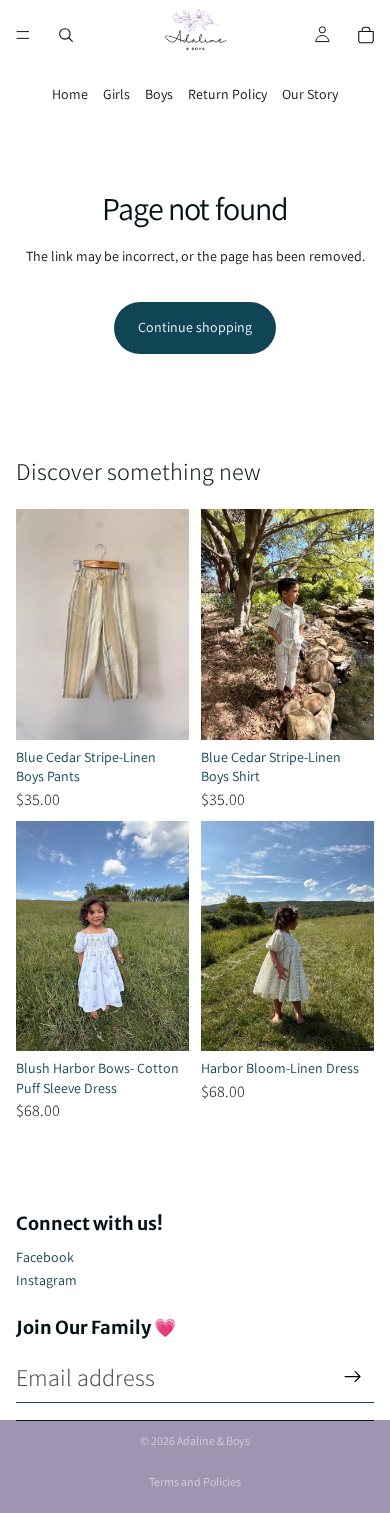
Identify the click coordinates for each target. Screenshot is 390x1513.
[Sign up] (353, 1377)
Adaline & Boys (213, 1440)
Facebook (45, 1257)
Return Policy (227, 94)
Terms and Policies (195, 1481)
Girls (116, 94)
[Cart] (366, 35)
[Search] (66, 35)
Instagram (46, 1280)
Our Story (310, 94)
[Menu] (23, 35)
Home (70, 94)
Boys (159, 94)
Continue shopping (195, 327)
